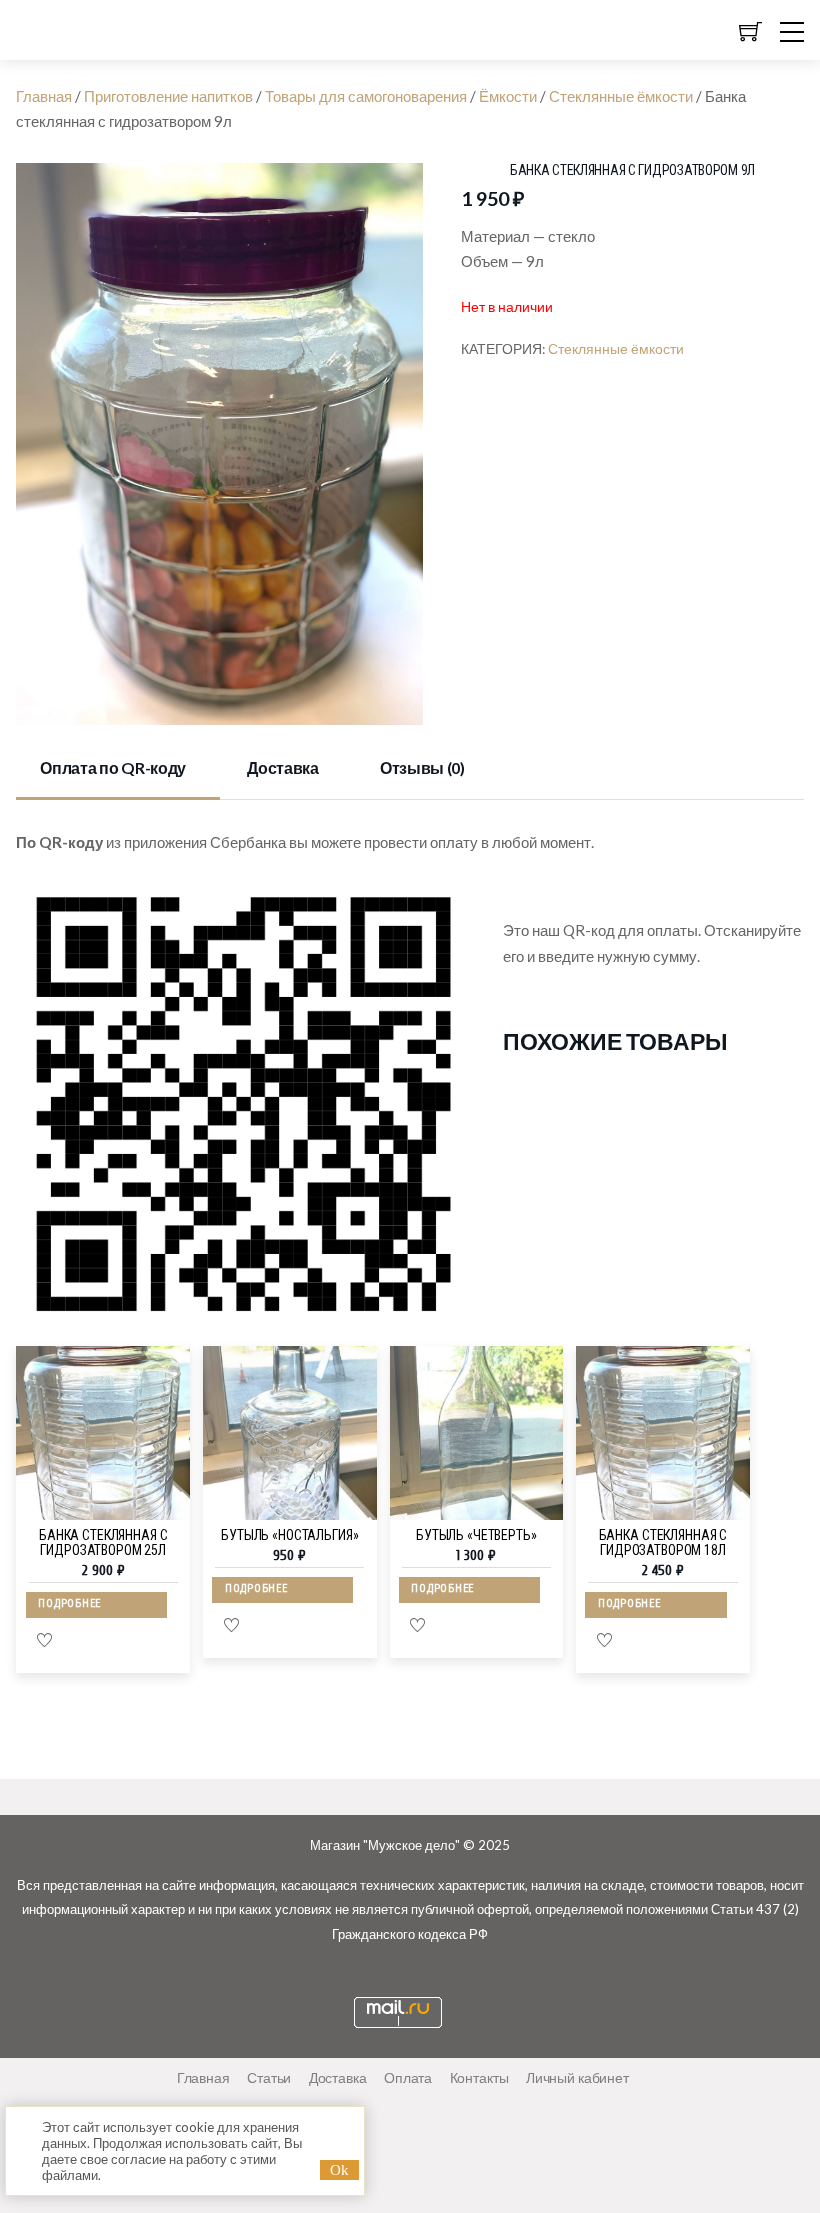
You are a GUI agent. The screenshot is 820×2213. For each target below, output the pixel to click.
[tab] (118, 769)
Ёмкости (508, 96)
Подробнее (69, 1603)
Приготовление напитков (168, 96)
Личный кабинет (577, 2077)
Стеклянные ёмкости (621, 96)
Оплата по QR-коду (113, 767)
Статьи (269, 2077)
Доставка (282, 767)
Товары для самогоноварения (366, 96)
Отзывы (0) (422, 767)
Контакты (479, 2077)
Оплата (408, 2077)
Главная (44, 96)
